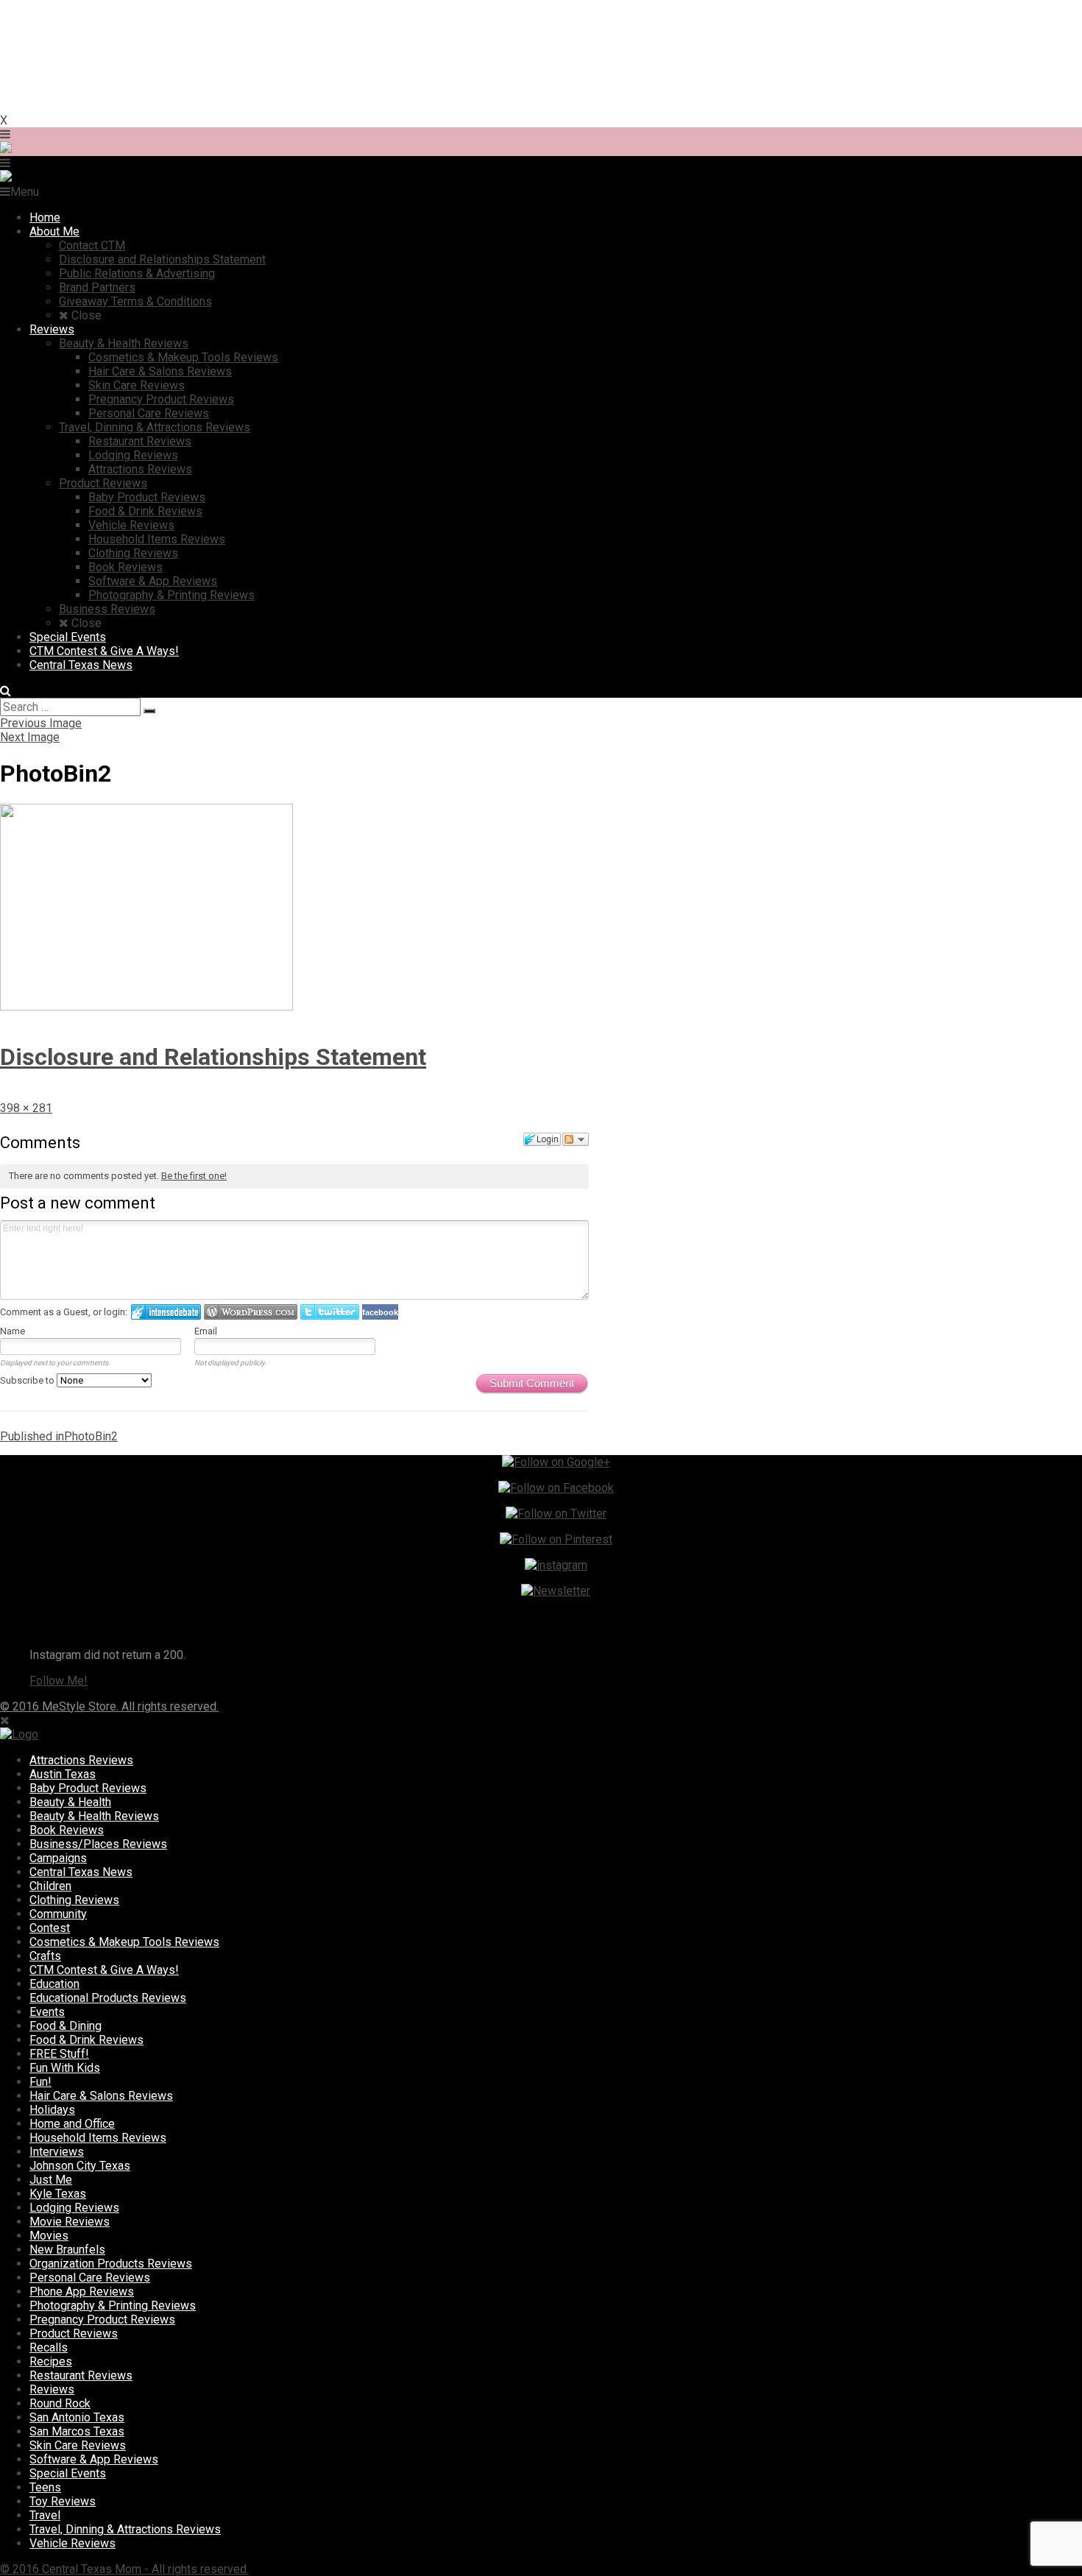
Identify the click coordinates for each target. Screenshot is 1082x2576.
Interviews (57, 2152)
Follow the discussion (576, 1139)
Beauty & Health (70, 1802)
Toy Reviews (63, 2501)
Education (54, 1984)
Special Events (68, 2473)
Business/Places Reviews (98, 1844)
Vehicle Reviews (73, 2543)
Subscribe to (28, 1380)
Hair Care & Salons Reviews (101, 2096)
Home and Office (72, 2124)
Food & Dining (66, 2026)
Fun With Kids (65, 2068)
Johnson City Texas (80, 2166)
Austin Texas (63, 1774)
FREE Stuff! (59, 2054)
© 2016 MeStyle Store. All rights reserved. (109, 1706)
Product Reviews (74, 2333)
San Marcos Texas (77, 2431)
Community (58, 1914)
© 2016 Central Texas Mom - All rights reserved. (124, 2569)
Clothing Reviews (74, 1900)
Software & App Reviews (94, 2459)
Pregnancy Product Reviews (102, 2320)
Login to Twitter (330, 1312)
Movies (49, 2236)
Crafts (45, 1956)
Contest (50, 1928)
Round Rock (60, 2403)
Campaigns (58, 1858)
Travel (45, 2515)
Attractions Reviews (81, 1760)
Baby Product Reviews (88, 1788)
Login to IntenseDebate (166, 1312)
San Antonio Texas (77, 2417)
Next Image (30, 737)
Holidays (52, 2110)
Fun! (40, 2082)
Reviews (52, 2389)
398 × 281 (26, 1108)
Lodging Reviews (74, 2208)
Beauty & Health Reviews (94, 1816)
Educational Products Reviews (108, 1998)
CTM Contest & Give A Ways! (104, 1970)
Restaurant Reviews (81, 2375)
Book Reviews (67, 1830)
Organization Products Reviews (111, 2264)
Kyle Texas (58, 2194)
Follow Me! (59, 1681)
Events (47, 2012)
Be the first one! (194, 1176)
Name (13, 1331)
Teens (45, 2487)
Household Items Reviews (98, 2138)
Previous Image (41, 723)
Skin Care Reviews (78, 2445)
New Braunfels (67, 2250)
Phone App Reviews (82, 2292)
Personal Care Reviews (90, 2278)
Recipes (51, 2361)
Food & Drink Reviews (86, 2040)
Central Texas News (81, 1872)
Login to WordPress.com (251, 1312)
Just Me (51, 2180)
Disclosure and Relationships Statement (213, 1057)
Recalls (49, 2347)
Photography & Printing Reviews (113, 2306)
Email (206, 1331)
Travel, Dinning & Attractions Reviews (125, 2529)
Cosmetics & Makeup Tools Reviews (124, 1942)
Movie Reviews (70, 2222)
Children (50, 1886)
